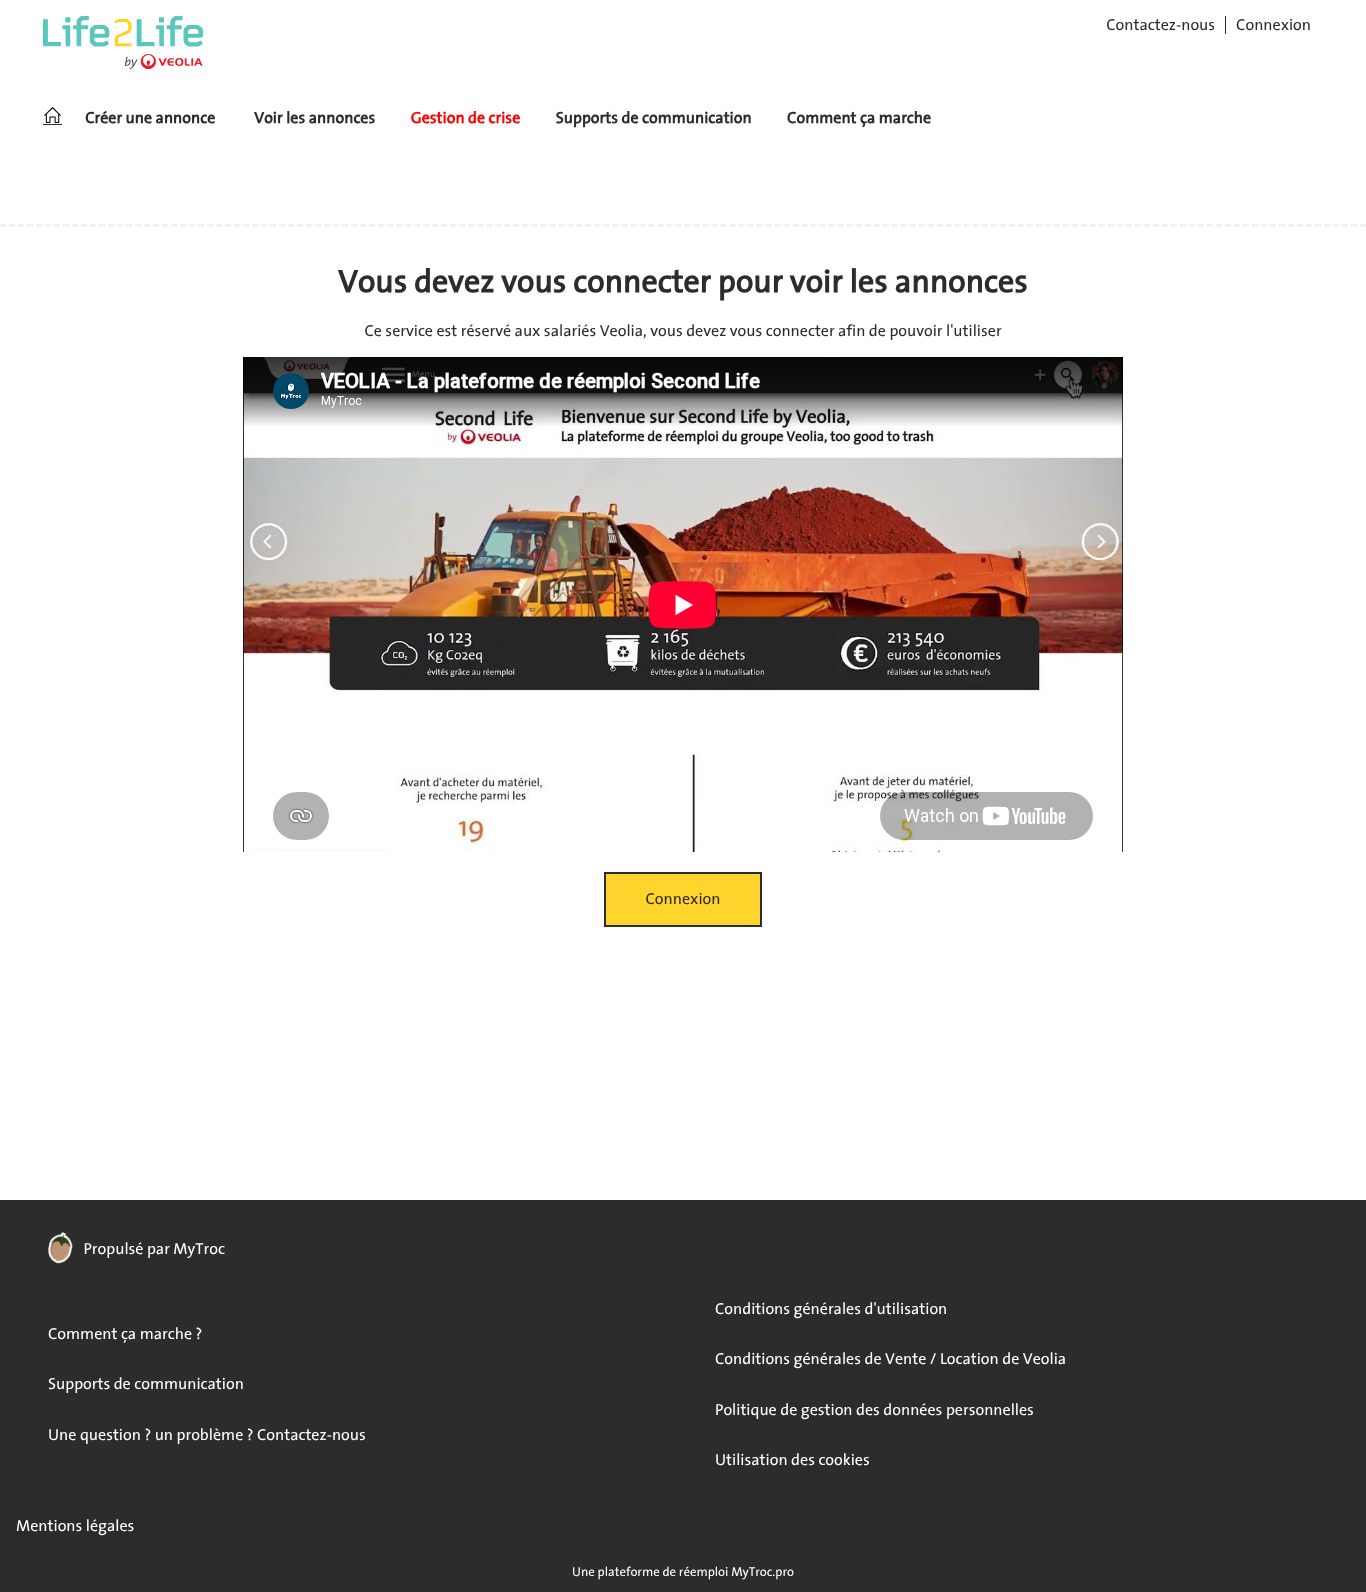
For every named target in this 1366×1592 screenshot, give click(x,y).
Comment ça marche (859, 118)
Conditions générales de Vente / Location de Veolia (890, 1359)
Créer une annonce (150, 118)
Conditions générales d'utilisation (831, 1309)
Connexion (1273, 25)
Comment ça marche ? (125, 1334)
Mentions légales (75, 1526)
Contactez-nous (1160, 25)
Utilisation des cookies (792, 1460)
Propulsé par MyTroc (152, 1249)
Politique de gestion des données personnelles (874, 1410)
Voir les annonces (314, 118)
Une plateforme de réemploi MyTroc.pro (683, 1571)
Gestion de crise (466, 118)
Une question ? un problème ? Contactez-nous (207, 1435)
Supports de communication (654, 118)
